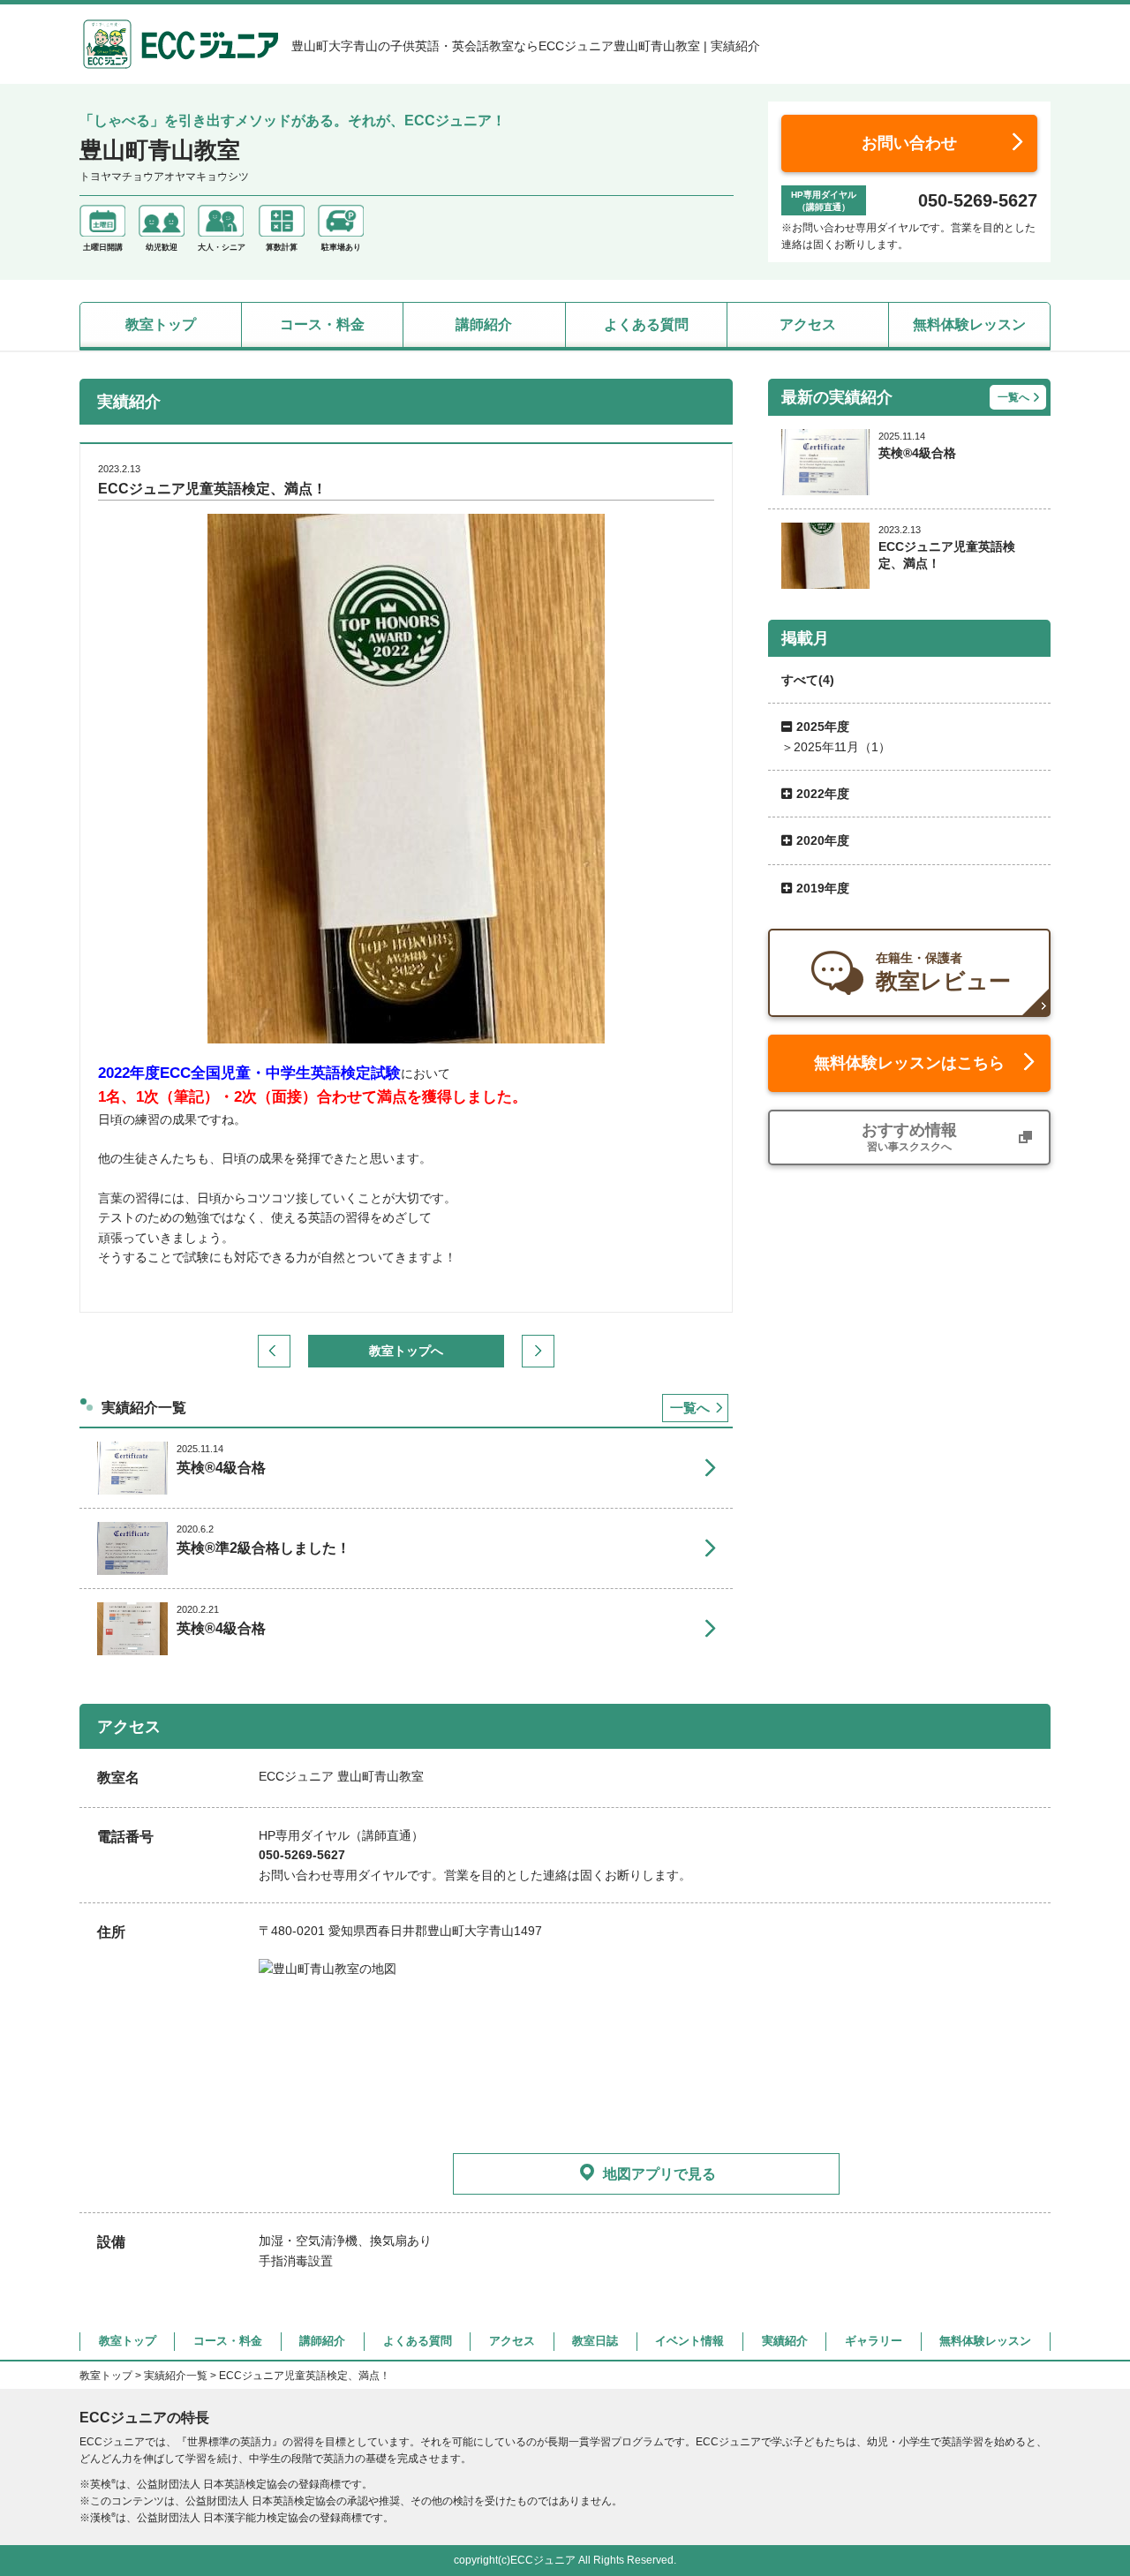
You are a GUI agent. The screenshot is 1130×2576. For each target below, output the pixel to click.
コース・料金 (322, 324)
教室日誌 (595, 2341)
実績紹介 (785, 2341)
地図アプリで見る (659, 2174)
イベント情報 (689, 2341)
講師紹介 (484, 324)
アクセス (808, 324)
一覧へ (690, 1408)
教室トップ (161, 324)
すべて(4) (808, 680)
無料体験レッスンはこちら (909, 1063)
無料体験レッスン (969, 324)
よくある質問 (646, 324)
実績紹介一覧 (176, 2376)
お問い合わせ (909, 143)
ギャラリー (874, 2341)
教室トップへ (406, 1351)
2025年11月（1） (842, 747)
